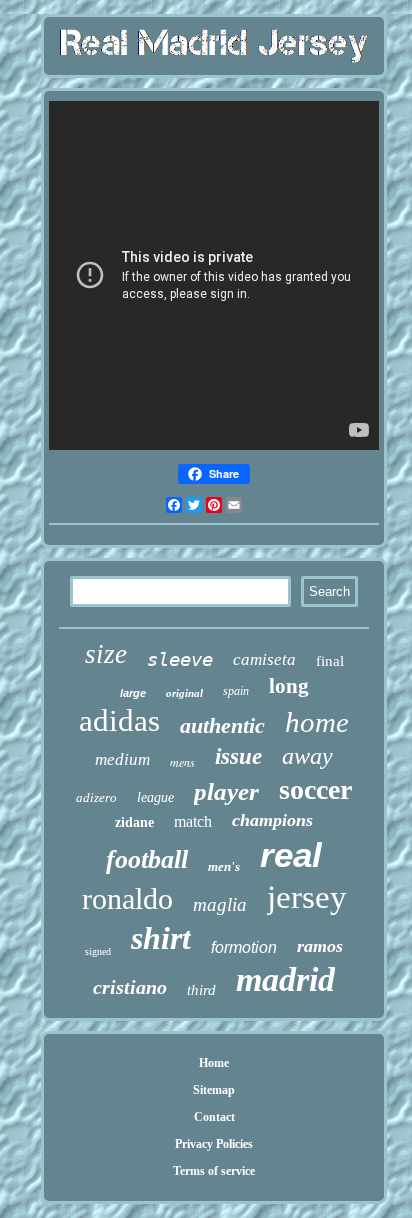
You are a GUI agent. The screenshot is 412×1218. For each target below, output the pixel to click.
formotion (244, 947)
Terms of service (214, 1171)
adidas (119, 720)
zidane (134, 822)
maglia (220, 904)
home (317, 722)
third (201, 990)
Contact (214, 1117)
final (330, 661)
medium (122, 759)
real (291, 854)
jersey (307, 897)
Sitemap (214, 1090)
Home (214, 1063)
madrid (285, 979)
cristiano (130, 987)
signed (98, 951)
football (147, 859)
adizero (96, 797)
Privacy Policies (214, 1144)
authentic (222, 725)
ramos (320, 946)
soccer (315, 789)
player (226, 791)
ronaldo (127, 898)
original (184, 693)
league (155, 797)
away (307, 756)
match (193, 821)
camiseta (264, 659)
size (106, 654)
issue (238, 756)
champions (272, 820)
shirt (161, 938)
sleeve (180, 659)
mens (182, 762)
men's (224, 866)
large (133, 693)
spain (236, 691)
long (289, 686)
